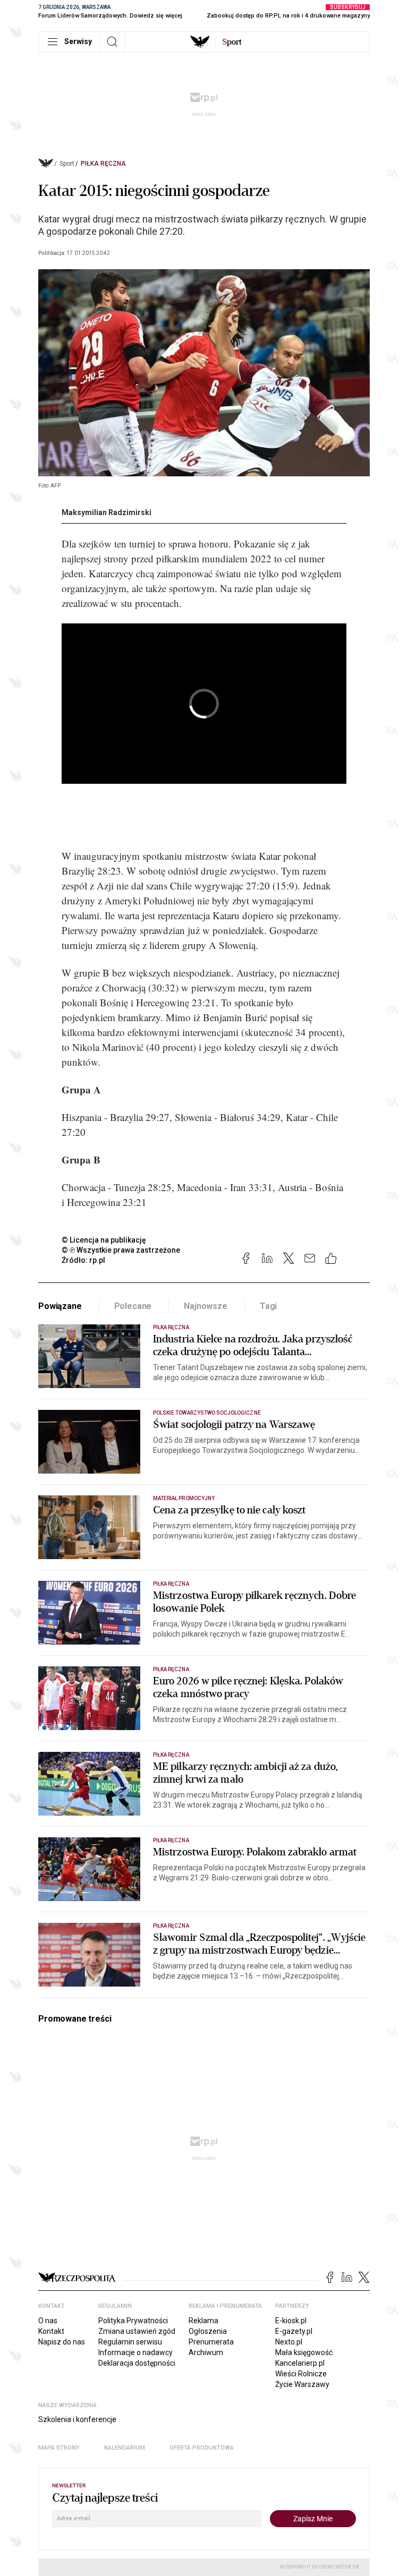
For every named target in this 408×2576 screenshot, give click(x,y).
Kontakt (51, 2331)
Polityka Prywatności (133, 2321)
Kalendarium (125, 2448)
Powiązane (60, 1306)
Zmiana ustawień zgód (137, 2331)
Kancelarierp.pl (300, 2363)
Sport (67, 164)
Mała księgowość (304, 2352)
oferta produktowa (202, 2448)
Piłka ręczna (103, 164)
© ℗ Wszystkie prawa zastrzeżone (121, 1250)
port (232, 42)
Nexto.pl (289, 2342)
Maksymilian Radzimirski (107, 512)
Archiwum (206, 2352)
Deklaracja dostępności (137, 2363)
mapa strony (59, 2448)
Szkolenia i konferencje (77, 2419)
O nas (48, 2321)
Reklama (203, 2321)
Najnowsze (206, 1306)
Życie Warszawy (302, 2384)
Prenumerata (211, 2342)
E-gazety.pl (294, 2331)
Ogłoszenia (208, 2331)
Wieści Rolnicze (301, 2374)
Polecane (133, 1306)
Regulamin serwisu (130, 2342)
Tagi (268, 1306)
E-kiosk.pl (291, 2321)
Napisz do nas (62, 2342)
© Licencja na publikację (104, 1240)
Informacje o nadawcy (135, 2352)
